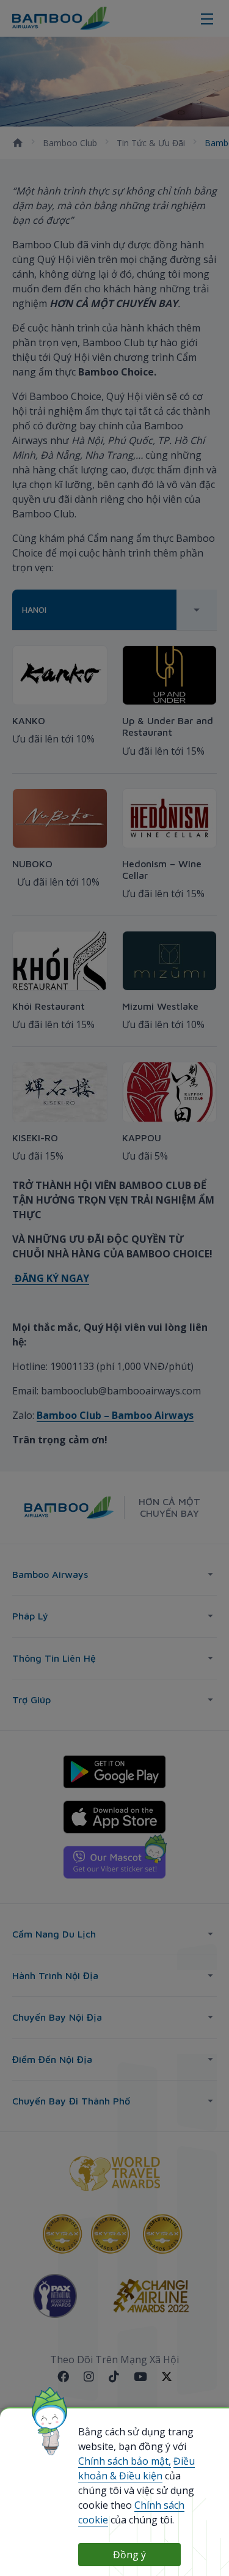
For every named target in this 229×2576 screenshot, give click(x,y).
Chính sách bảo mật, (125, 2461)
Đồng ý (129, 2555)
